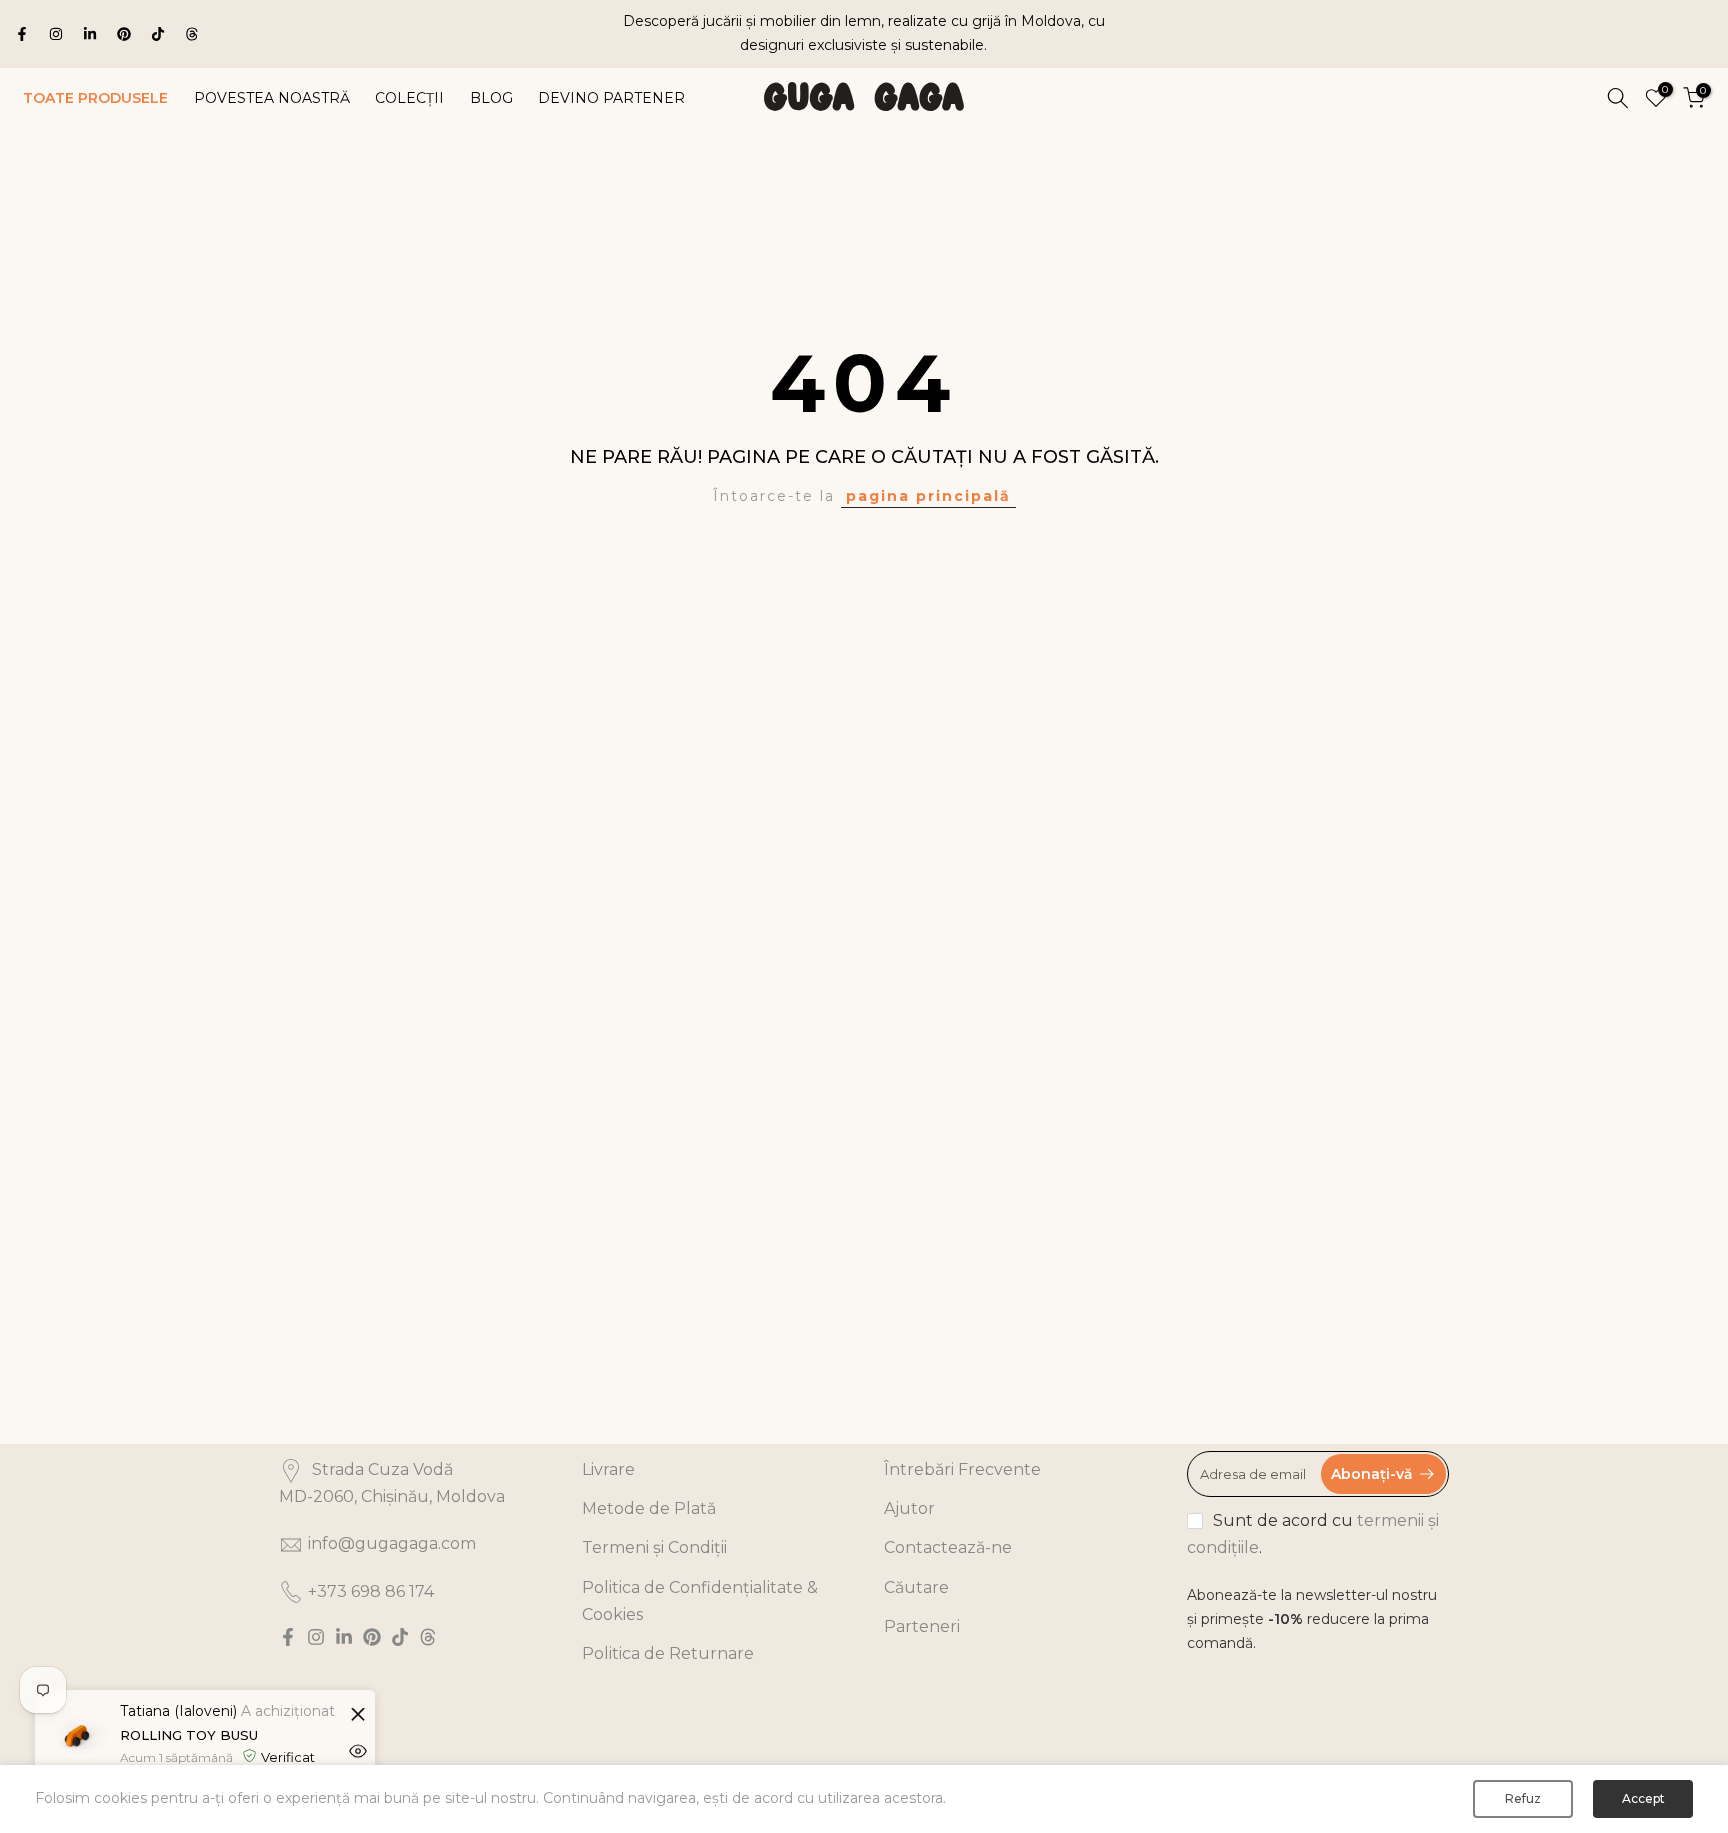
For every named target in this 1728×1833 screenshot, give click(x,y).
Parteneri (922, 1626)
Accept (1643, 1798)
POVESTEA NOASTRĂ (272, 97)
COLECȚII (409, 97)
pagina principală (928, 496)
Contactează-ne (948, 1547)
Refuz (1523, 1798)
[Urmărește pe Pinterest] (124, 34)
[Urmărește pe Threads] (192, 34)
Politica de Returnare (668, 1653)
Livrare (608, 1469)
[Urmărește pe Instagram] (56, 34)
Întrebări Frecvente (962, 1469)
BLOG (491, 97)
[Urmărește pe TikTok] (158, 34)
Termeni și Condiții (654, 1547)
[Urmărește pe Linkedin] (90, 34)
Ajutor (909, 1508)
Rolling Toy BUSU (189, 1735)
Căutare (916, 1587)
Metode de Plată (649, 1508)
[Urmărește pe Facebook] (22, 34)
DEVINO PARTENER (611, 97)
